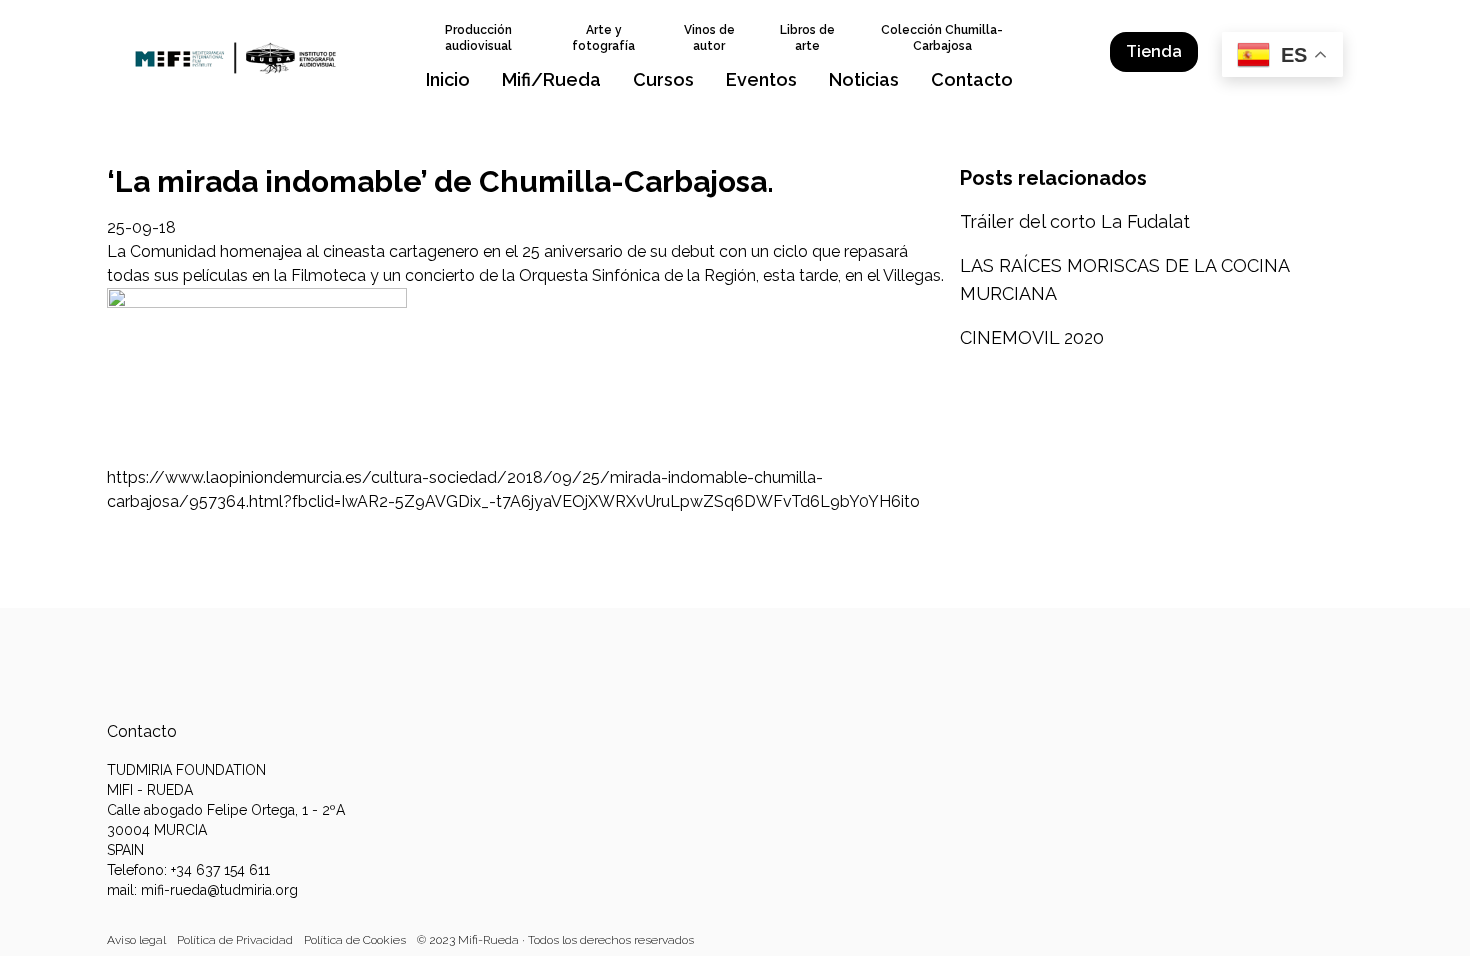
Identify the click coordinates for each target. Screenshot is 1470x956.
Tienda (1154, 51)
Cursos (663, 79)
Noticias (864, 79)
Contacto (972, 79)
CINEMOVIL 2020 (1032, 337)
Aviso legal (136, 940)
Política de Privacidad (235, 940)
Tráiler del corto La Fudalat (1075, 221)
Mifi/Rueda (551, 79)
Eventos (761, 79)
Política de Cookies (355, 940)
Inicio (448, 79)
